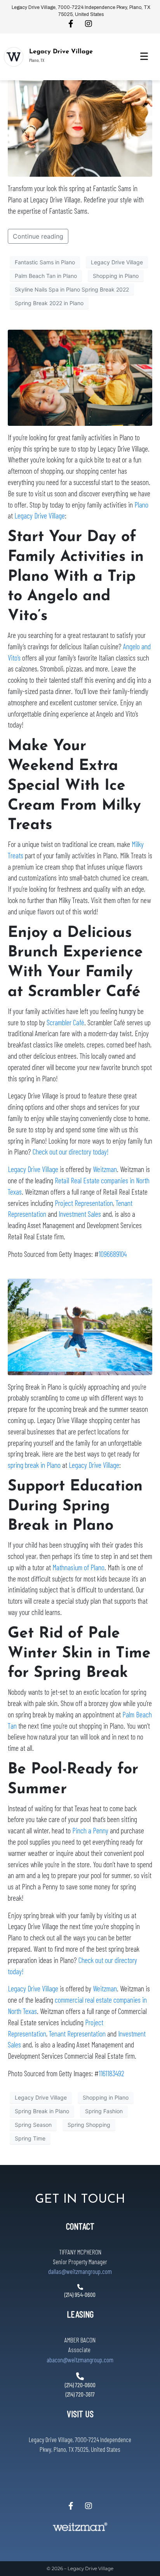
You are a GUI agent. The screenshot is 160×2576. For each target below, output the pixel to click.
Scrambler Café (65, 1022)
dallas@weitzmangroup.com (80, 2271)
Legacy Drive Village (61, 52)
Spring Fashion (104, 2111)
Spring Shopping (89, 2125)
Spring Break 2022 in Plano (49, 303)
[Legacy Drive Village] (14, 57)
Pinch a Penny (90, 1830)
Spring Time (30, 2138)
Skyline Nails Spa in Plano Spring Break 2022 (72, 289)
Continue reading (38, 236)
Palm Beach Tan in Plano (46, 276)
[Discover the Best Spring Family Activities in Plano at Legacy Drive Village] (80, 377)
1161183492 (111, 2073)
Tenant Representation (77, 2034)
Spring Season (33, 2125)
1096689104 (113, 1254)
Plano (141, 505)
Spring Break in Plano (42, 2111)
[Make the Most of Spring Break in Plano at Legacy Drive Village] (80, 1326)
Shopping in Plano (116, 276)
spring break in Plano (34, 1465)
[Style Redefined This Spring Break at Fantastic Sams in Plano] (80, 128)
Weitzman (105, 1169)
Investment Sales (80, 1214)
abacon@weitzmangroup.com (80, 2360)
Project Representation (84, 1203)
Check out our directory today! (70, 1152)
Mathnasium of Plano (78, 1567)
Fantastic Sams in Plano (45, 262)
